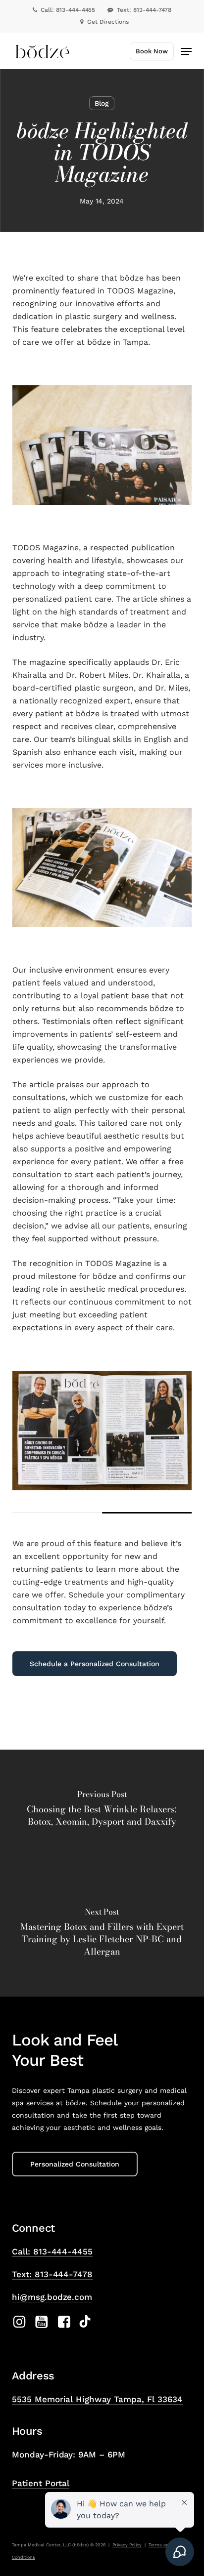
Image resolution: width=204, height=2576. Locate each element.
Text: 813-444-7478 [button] (52, 2274)
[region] (102, 1442)
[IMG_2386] (102, 1431)
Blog (102, 103)
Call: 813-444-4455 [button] (52, 2251)
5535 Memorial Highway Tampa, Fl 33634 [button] (97, 2399)
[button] (186, 51)
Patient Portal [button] (41, 2483)
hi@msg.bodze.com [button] (52, 2297)
